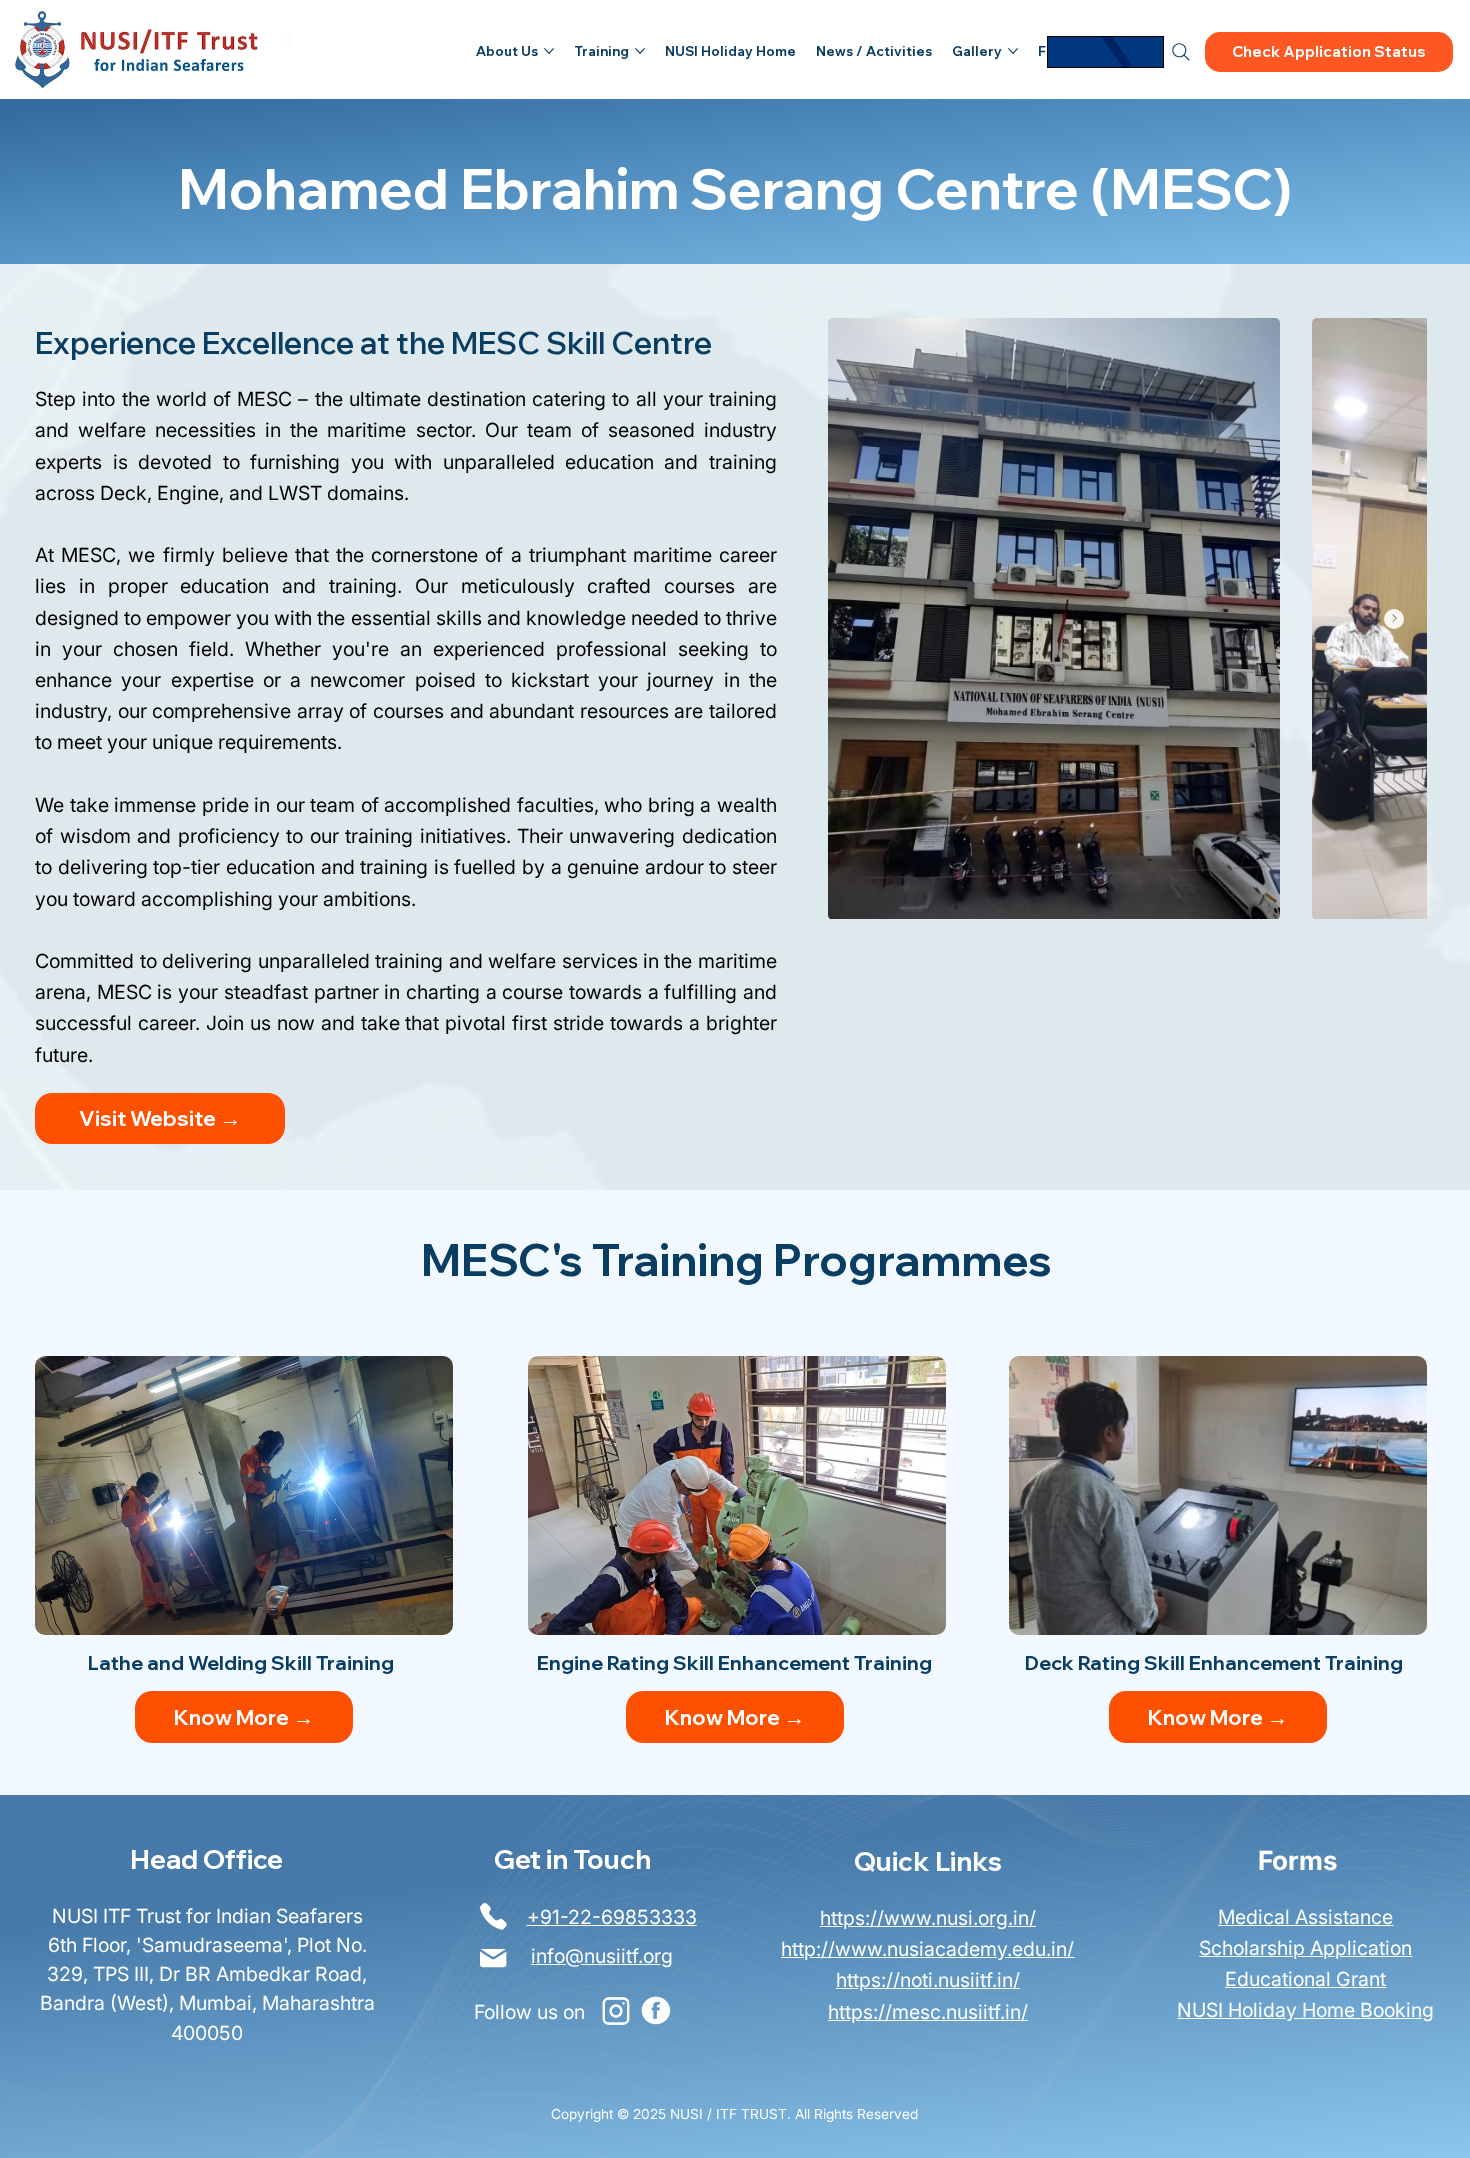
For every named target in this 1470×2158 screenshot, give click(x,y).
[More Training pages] (640, 51)
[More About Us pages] (549, 51)
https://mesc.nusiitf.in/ (928, 2012)
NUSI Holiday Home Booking (1305, 2010)
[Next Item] (1394, 619)
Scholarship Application (1305, 1948)
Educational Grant (1305, 1979)
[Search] (1181, 52)
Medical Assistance (1305, 1917)
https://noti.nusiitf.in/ (928, 1980)
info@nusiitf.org (602, 1956)
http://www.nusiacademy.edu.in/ (927, 1949)
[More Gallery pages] (1013, 51)
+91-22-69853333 (612, 1917)
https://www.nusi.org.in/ (928, 1918)
